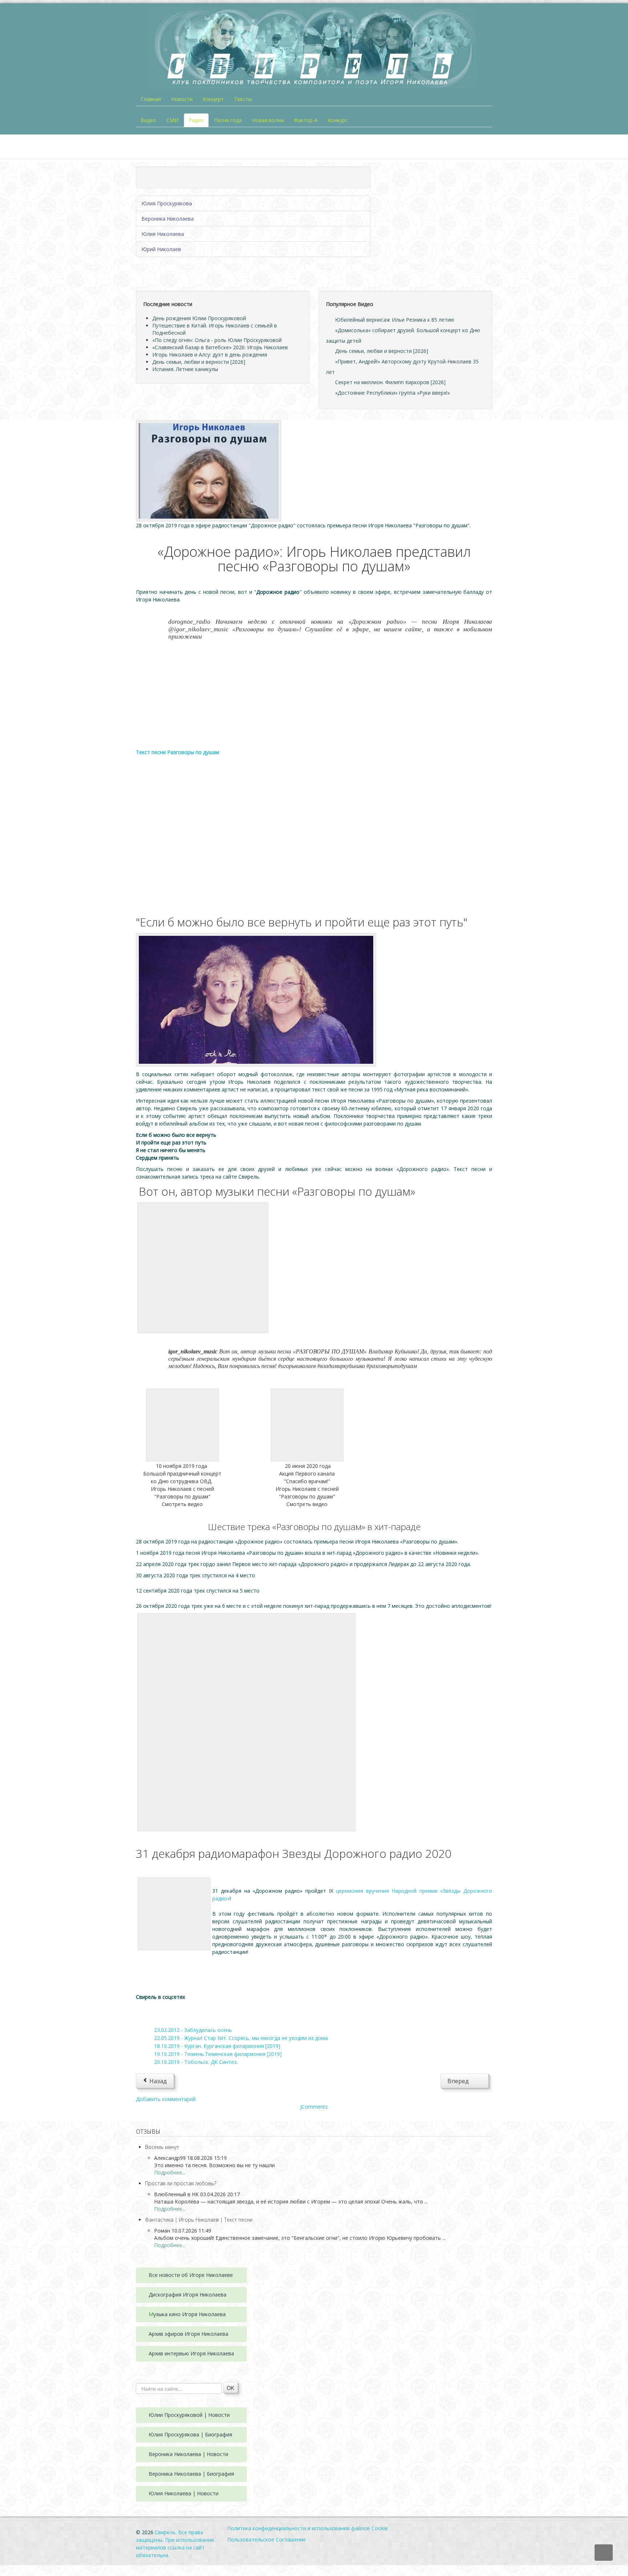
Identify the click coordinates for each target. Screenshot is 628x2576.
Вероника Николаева (168, 219)
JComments (314, 2107)
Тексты (243, 99)
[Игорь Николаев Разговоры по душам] (182, 1424)
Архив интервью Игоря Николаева (191, 2353)
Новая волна (268, 120)
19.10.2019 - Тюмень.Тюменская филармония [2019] (218, 2054)
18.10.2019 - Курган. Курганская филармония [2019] (217, 2046)
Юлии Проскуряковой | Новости (189, 2415)
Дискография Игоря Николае (185, 2295)
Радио (196, 120)
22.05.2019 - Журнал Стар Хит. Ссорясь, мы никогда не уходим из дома (241, 2038)
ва (224, 2295)
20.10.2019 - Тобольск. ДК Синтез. (196, 2062)
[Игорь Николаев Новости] (256, 999)
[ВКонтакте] (148, 2013)
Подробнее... (170, 2172)
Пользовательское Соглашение (267, 2539)
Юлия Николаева (163, 234)
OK (230, 2388)
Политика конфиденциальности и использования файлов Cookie (307, 2528)
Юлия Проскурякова (167, 203)
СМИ (172, 120)
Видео (148, 120)
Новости (182, 99)
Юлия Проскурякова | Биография (190, 2434)
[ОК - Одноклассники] (170, 2013)
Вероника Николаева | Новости (188, 2454)
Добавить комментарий (166, 2099)
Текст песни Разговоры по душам (178, 752)
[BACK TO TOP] (604, 2553)
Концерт (213, 99)
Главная (151, 99)
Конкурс (338, 120)
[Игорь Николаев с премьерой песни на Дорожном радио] (209, 470)
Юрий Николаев (161, 249)
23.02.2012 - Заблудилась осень (193, 2030)
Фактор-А (306, 120)
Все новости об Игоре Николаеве (191, 2275)
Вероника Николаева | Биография (191, 2474)
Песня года (228, 120)
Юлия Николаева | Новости (184, 2493)
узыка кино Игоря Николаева (190, 2314)
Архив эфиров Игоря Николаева (188, 2334)
